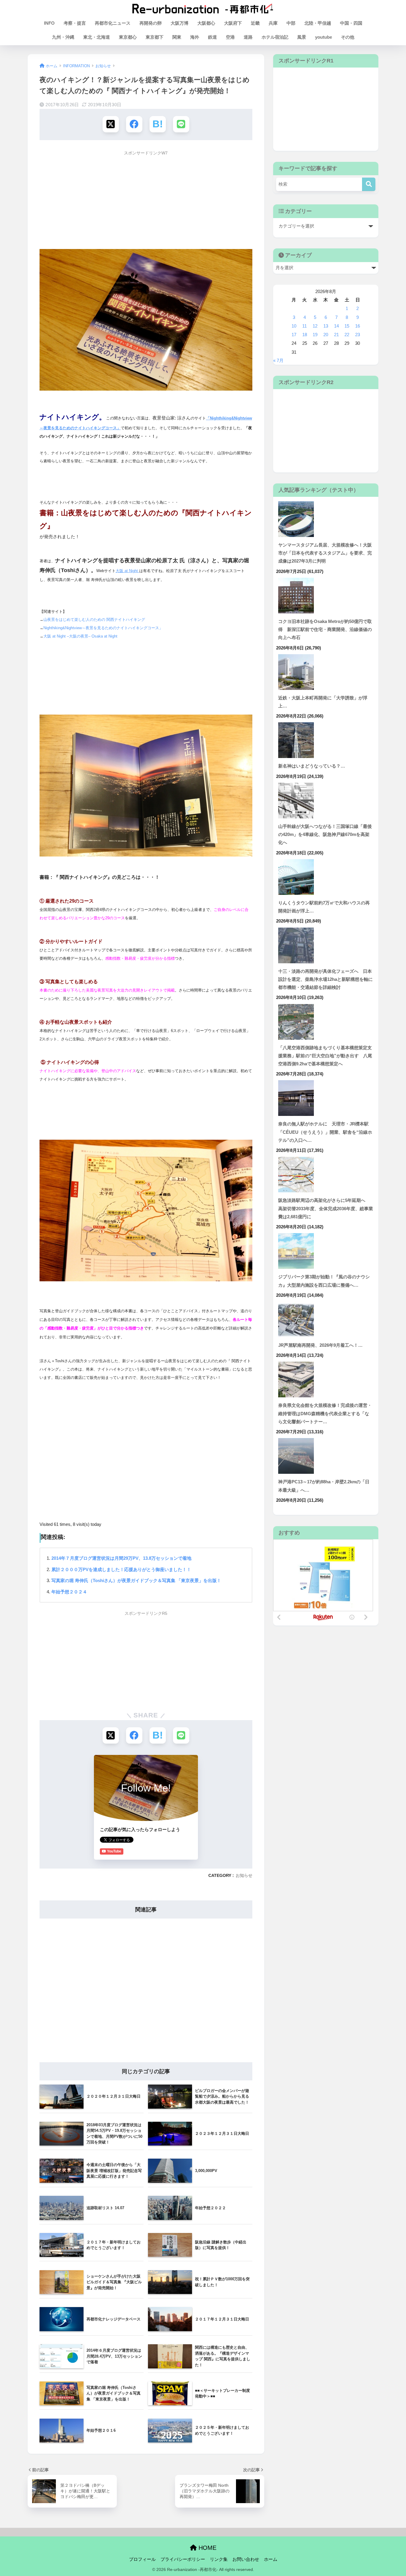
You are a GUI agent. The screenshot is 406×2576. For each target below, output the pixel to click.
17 (294, 335)
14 (336, 326)
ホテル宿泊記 (275, 37)
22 (347, 335)
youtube (324, 37)
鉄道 (213, 37)
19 (315, 335)
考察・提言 (75, 23)
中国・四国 (351, 23)
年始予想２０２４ (69, 1592)
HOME (207, 2548)
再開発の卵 (151, 23)
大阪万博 (180, 23)
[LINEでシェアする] (181, 124)
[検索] (369, 184)
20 (326, 335)
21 (336, 335)
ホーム (271, 2559)
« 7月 (278, 361)
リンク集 (219, 2559)
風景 (302, 37)
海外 (195, 37)
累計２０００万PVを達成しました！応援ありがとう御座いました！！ (121, 1569)
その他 (348, 37)
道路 (248, 37)
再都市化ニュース (113, 23)
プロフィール (142, 2559)
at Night (131, 571)
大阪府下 (233, 23)
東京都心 (128, 37)
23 (358, 335)
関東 (177, 37)
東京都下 (155, 37)
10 (294, 326)
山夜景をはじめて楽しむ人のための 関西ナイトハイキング (94, 620)
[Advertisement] (146, 201)
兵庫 (273, 23)
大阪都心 (206, 23)
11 (304, 326)
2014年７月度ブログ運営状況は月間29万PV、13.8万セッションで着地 (121, 1558)
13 (326, 326)
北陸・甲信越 (318, 23)
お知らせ (244, 1875)
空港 (230, 37)
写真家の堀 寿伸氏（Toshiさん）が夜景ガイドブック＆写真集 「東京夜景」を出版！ (136, 1580)
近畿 (255, 23)
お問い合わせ (246, 2559)
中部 (291, 23)
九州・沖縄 (63, 37)
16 (358, 326)
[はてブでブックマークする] (158, 124)
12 (315, 326)
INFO (49, 23)
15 (347, 326)
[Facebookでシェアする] (134, 124)
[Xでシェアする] (111, 124)
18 (305, 335)
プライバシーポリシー (183, 2559)
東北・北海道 (97, 37)
